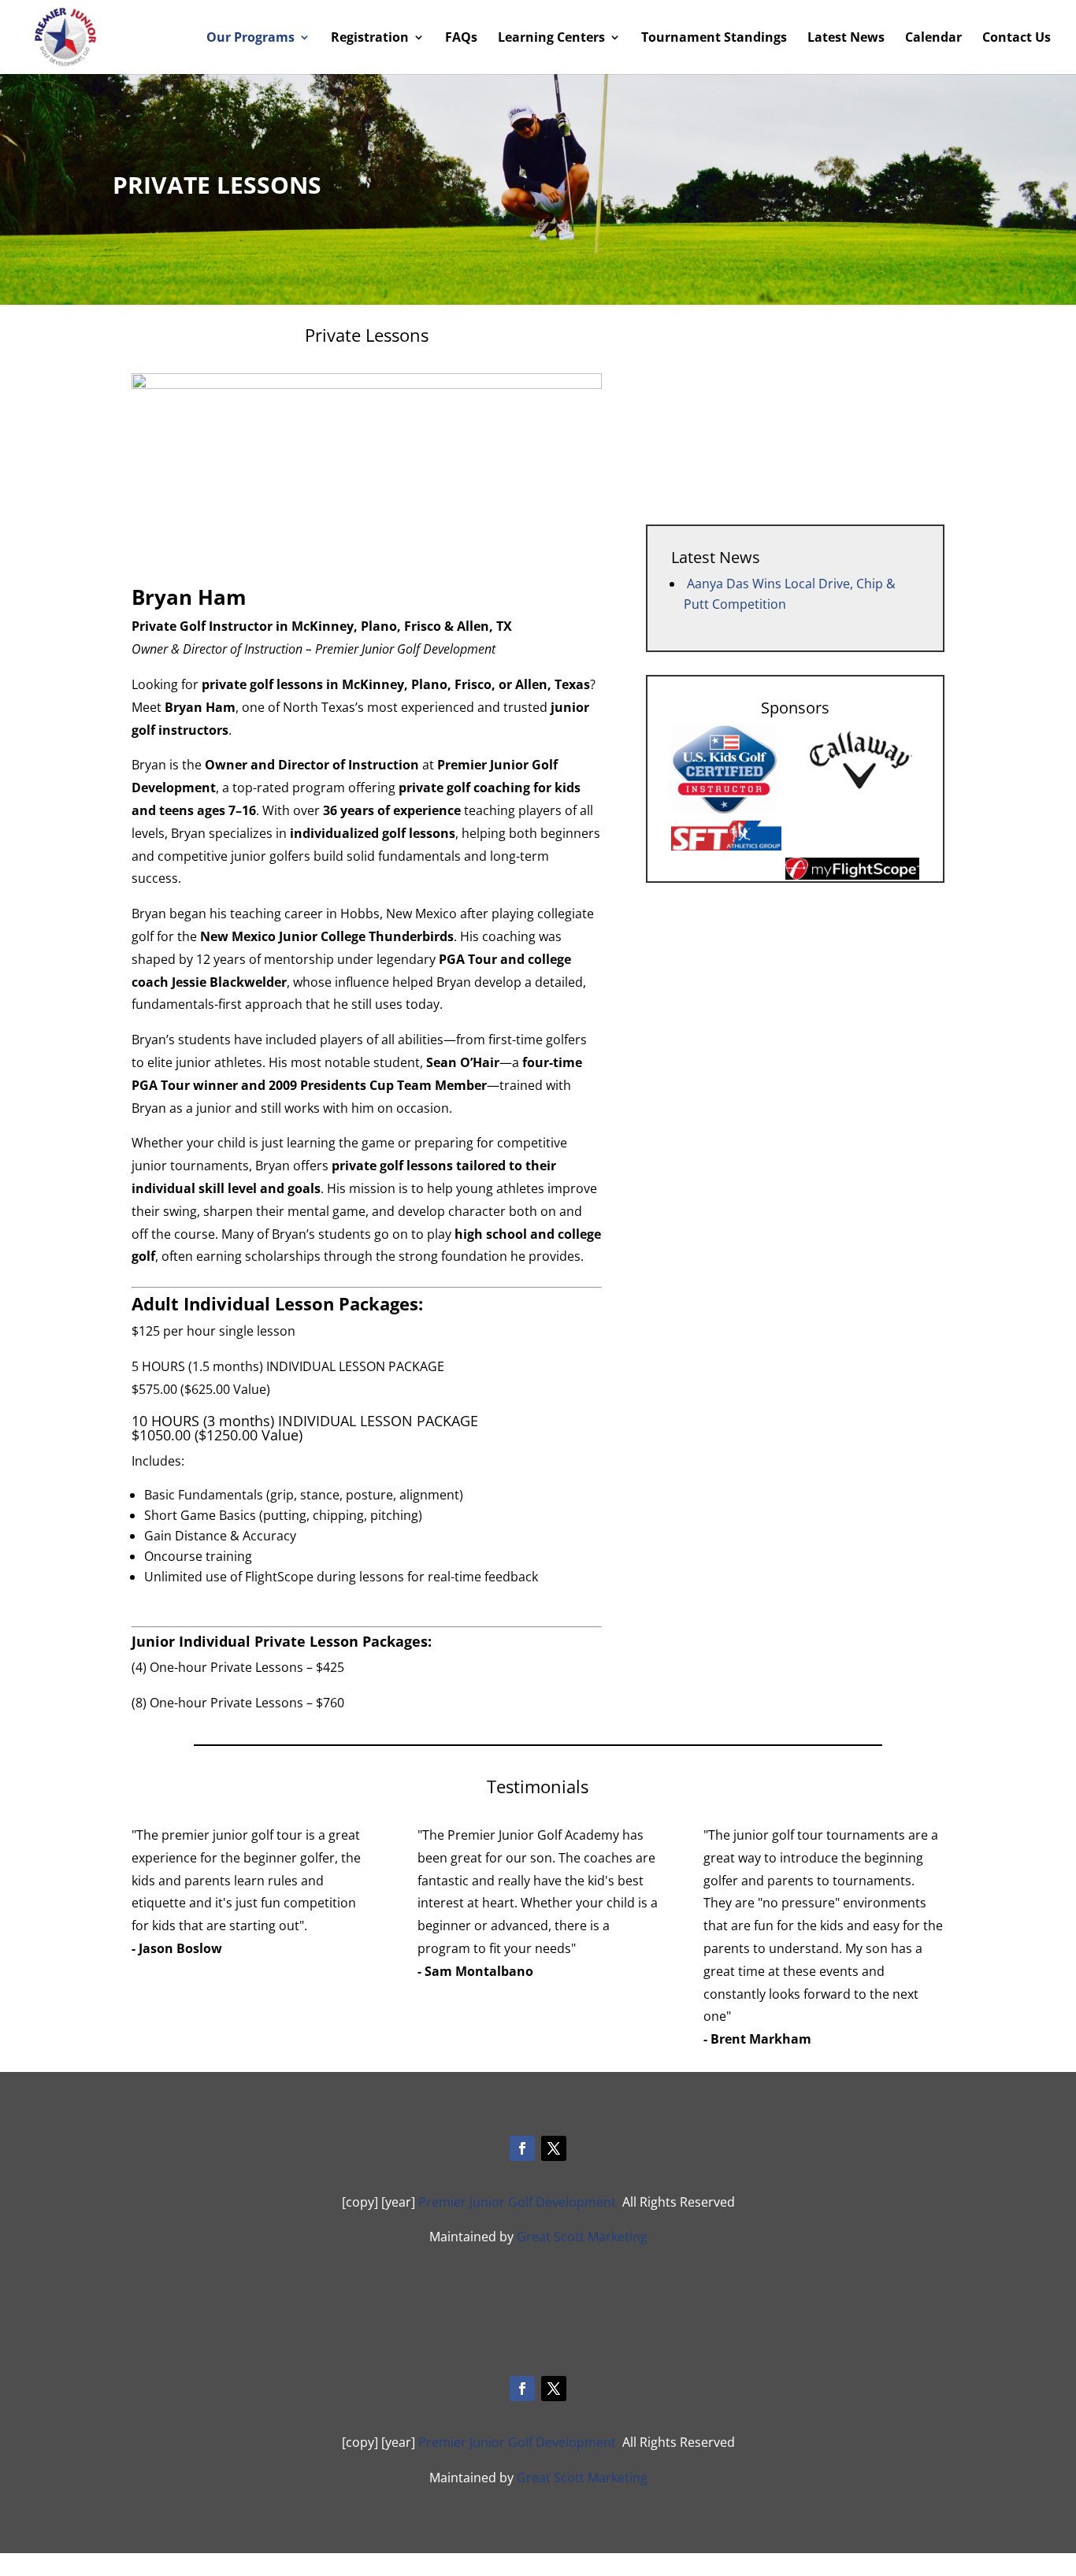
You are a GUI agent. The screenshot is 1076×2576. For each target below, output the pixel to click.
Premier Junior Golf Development (517, 2202)
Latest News (846, 39)
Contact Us (1017, 39)
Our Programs (250, 39)
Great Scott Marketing (582, 2237)
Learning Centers (551, 39)
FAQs (461, 39)
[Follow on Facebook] (522, 2148)
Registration (370, 39)
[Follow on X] (554, 2148)
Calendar (933, 39)
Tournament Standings (714, 39)
